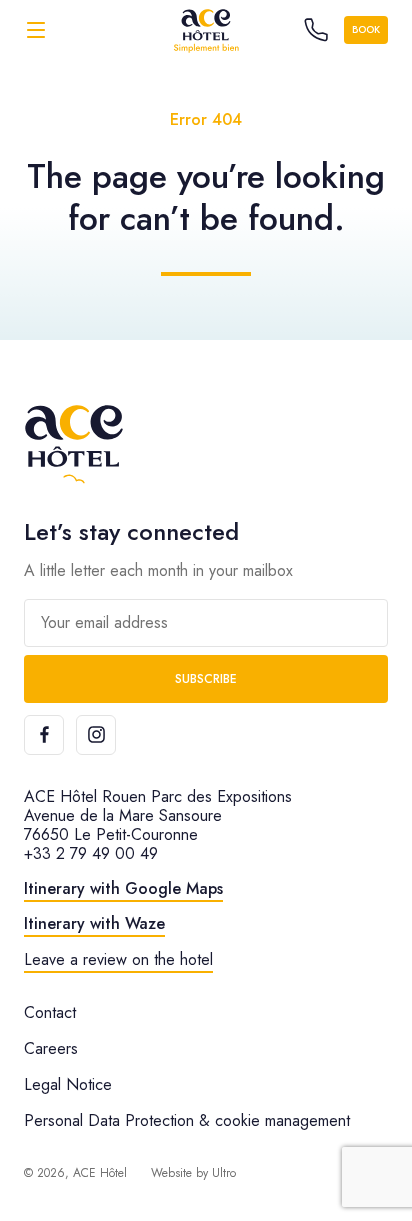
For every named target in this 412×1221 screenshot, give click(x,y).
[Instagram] (96, 735)
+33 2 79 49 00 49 (91, 853)
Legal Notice (68, 1084)
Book (366, 29)
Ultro (224, 1173)
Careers (51, 1048)
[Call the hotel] (316, 30)
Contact (50, 1012)
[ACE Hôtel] (206, 29)
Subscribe (206, 679)
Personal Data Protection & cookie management (187, 1120)
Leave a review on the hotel (118, 959)
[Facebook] (44, 735)
